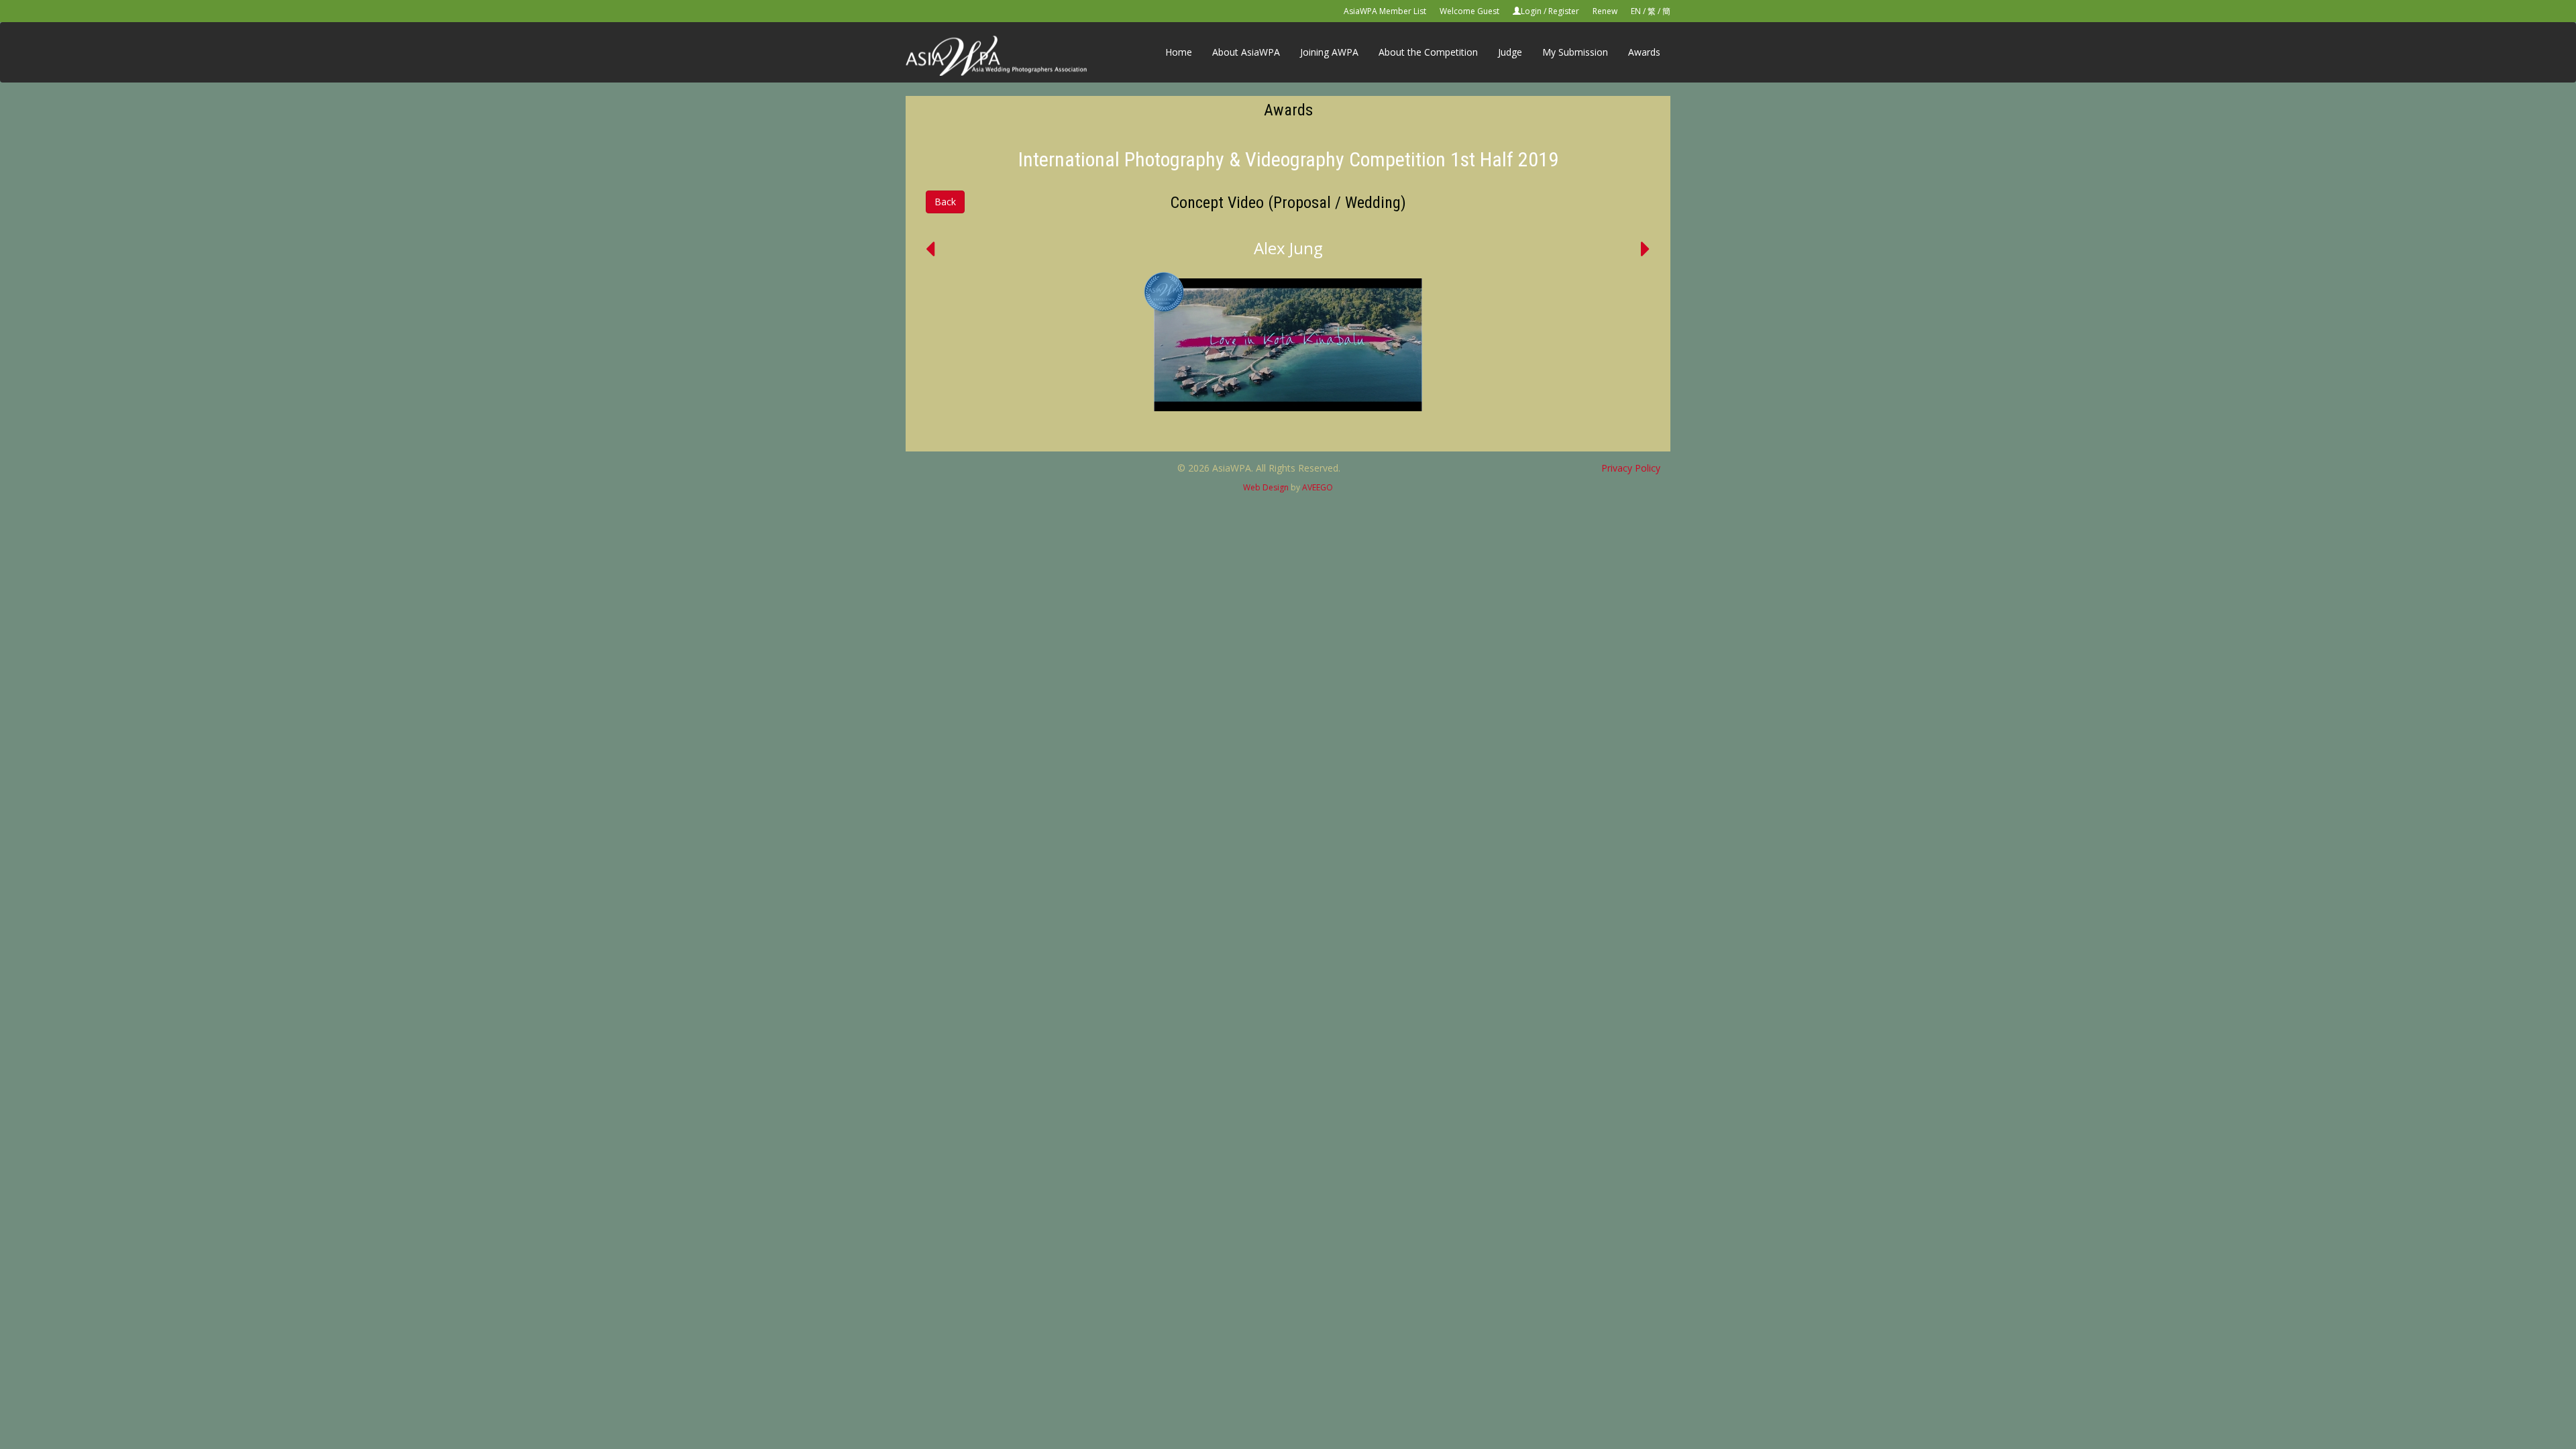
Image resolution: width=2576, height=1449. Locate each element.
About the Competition (1428, 52)
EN (1636, 11)
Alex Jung (1288, 248)
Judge (1510, 52)
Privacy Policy (1631, 468)
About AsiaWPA (1246, 52)
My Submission (1575, 52)
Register (1564, 11)
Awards (1644, 52)
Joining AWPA (1329, 52)
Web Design (1266, 487)
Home (1179, 52)
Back (945, 202)
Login (1531, 11)
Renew (1605, 11)
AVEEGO (1318, 487)
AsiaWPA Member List (1385, 11)
